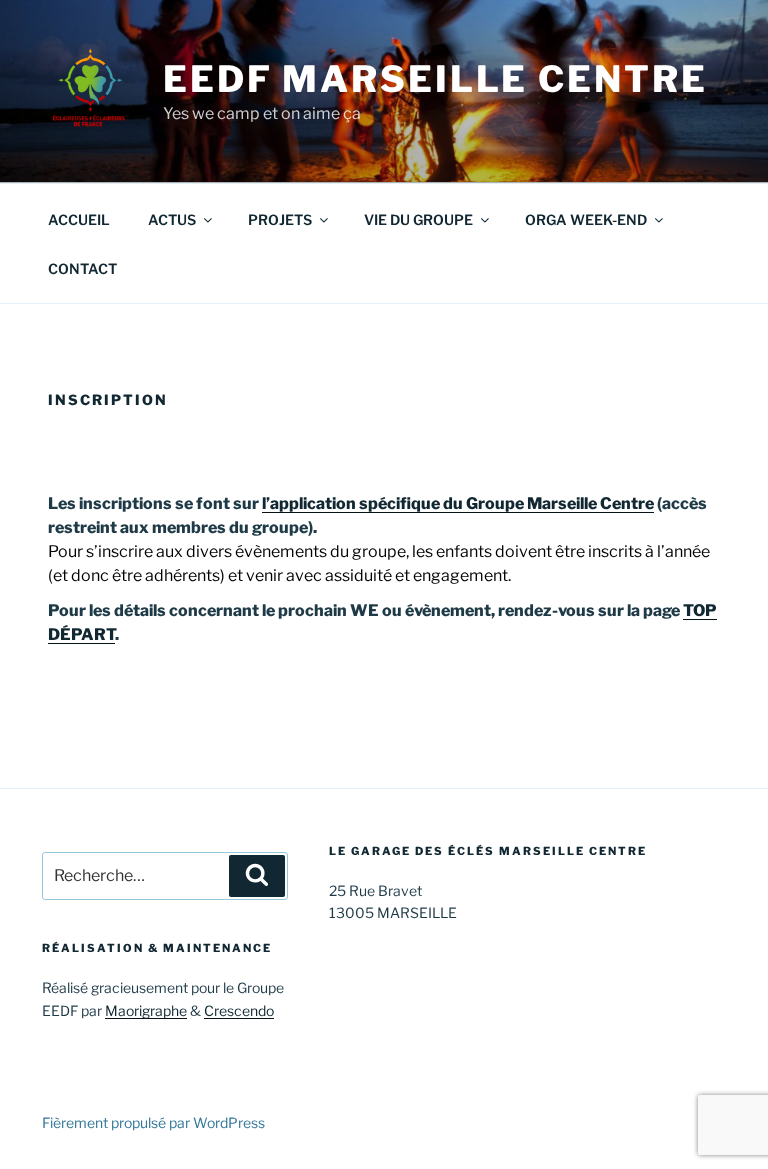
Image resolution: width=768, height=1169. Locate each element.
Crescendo (239, 1010)
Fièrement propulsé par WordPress (153, 1122)
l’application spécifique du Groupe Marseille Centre (458, 503)
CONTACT (82, 268)
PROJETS (280, 219)
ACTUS (172, 219)
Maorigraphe (146, 1010)
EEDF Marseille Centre (435, 79)
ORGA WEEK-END (586, 219)
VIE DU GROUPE (418, 219)
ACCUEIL (79, 219)
